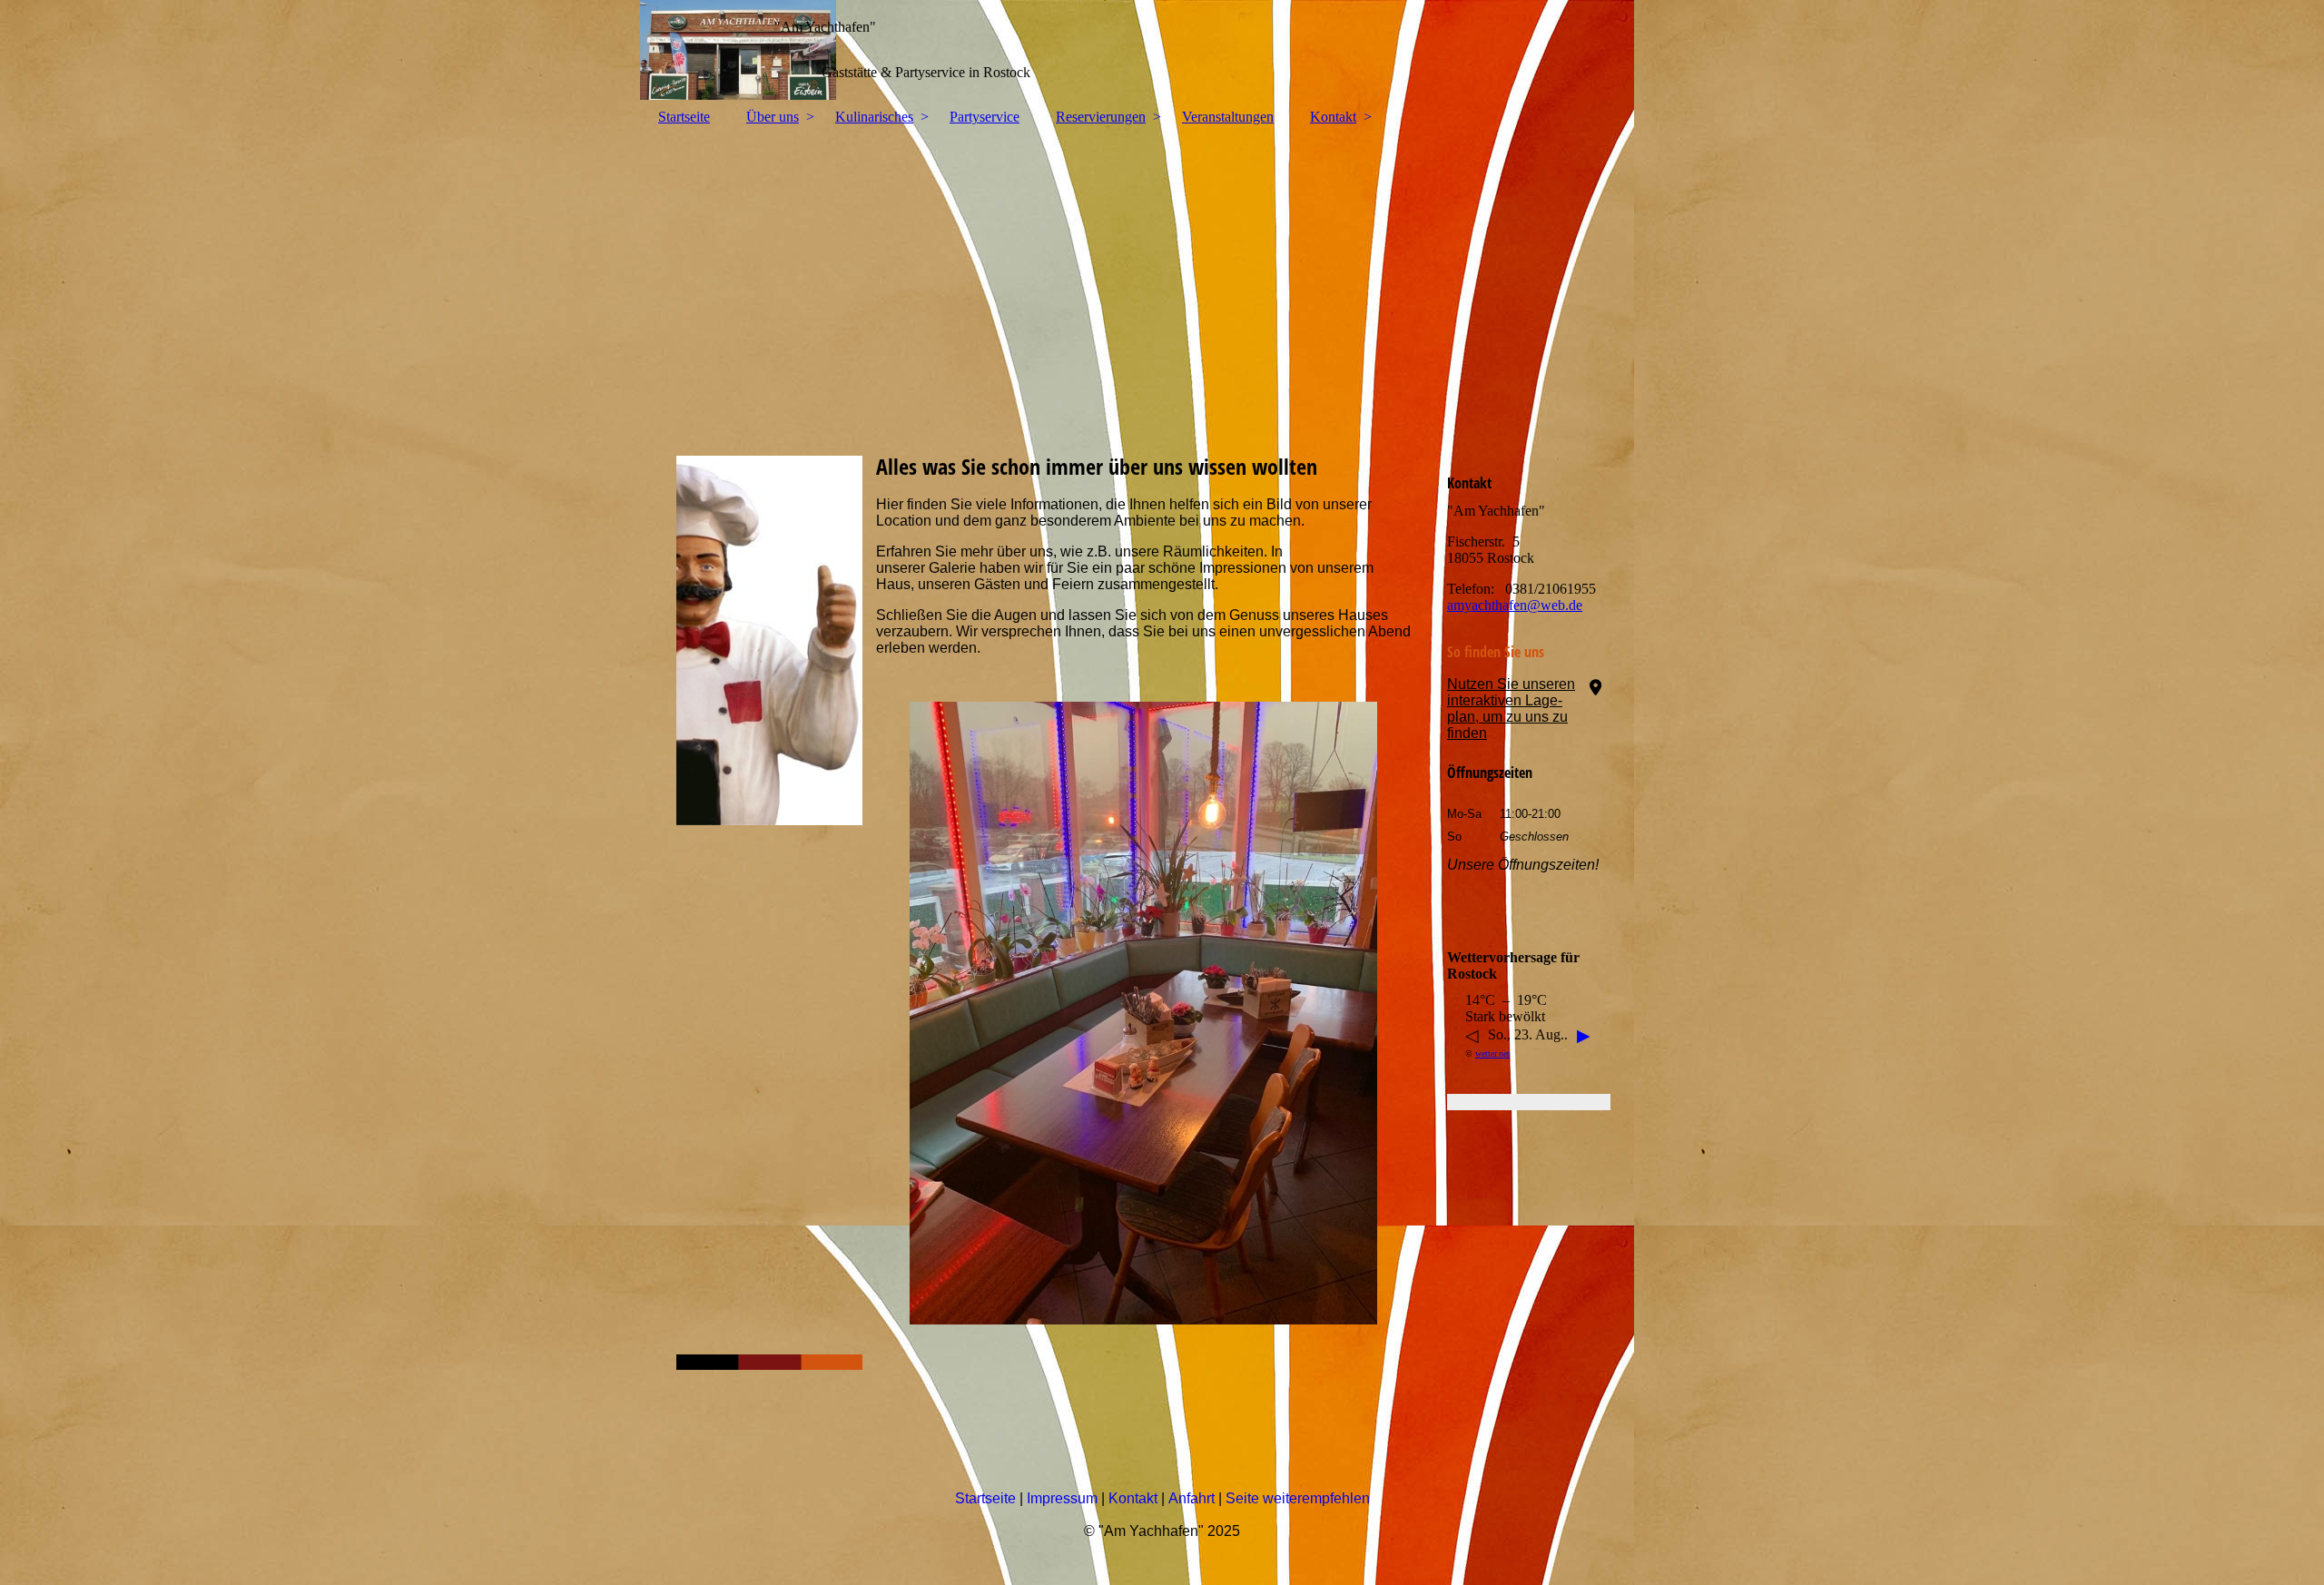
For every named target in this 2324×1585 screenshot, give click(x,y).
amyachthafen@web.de (1515, 605)
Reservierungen (1101, 117)
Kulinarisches (874, 117)
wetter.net (1492, 1053)
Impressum (1062, 1498)
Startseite (684, 117)
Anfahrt (1192, 1498)
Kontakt (1333, 117)
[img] (1162, 50)
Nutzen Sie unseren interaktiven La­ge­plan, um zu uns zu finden (1511, 709)
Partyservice (985, 117)
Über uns (773, 117)
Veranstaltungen (1228, 117)
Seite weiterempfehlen (1298, 1498)
